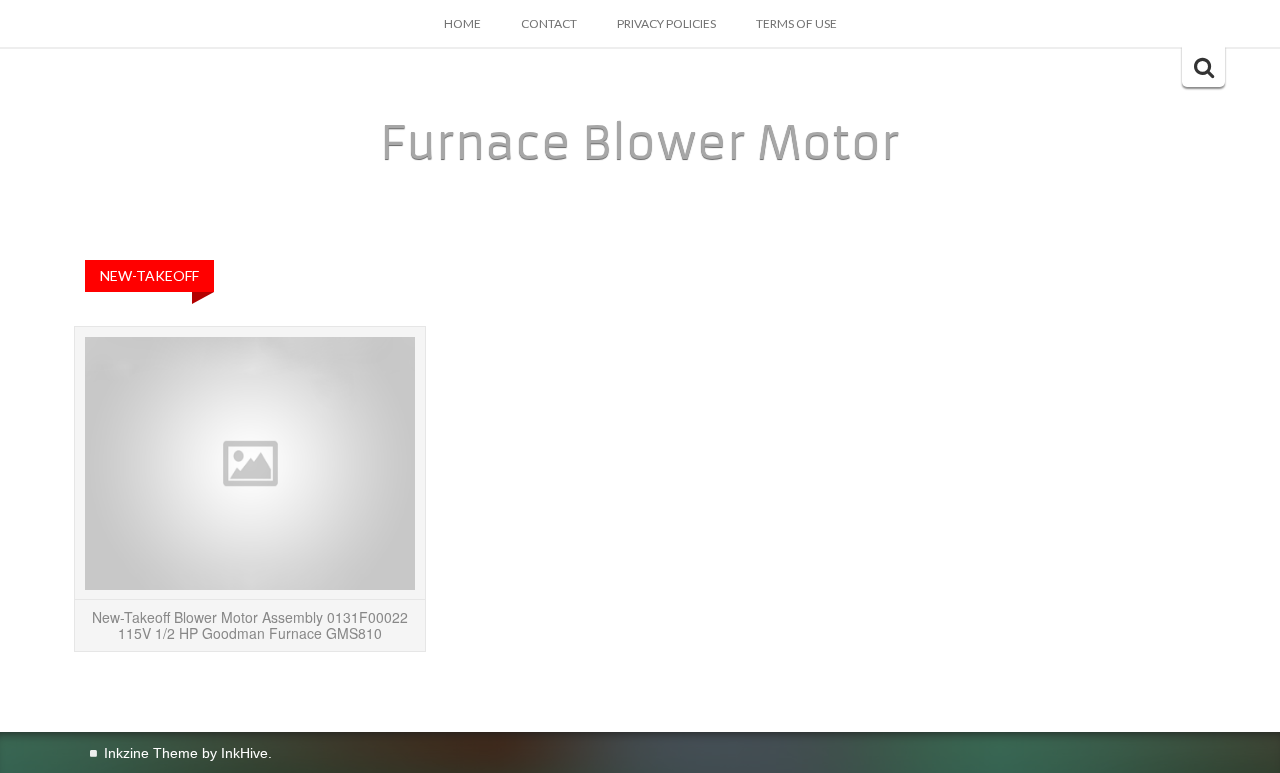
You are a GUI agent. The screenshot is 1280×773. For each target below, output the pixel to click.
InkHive (244, 753)
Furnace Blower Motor (640, 143)
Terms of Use (796, 23)
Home (462, 23)
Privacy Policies (666, 23)
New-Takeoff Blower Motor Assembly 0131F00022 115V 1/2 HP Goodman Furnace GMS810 (250, 624)
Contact (549, 23)
